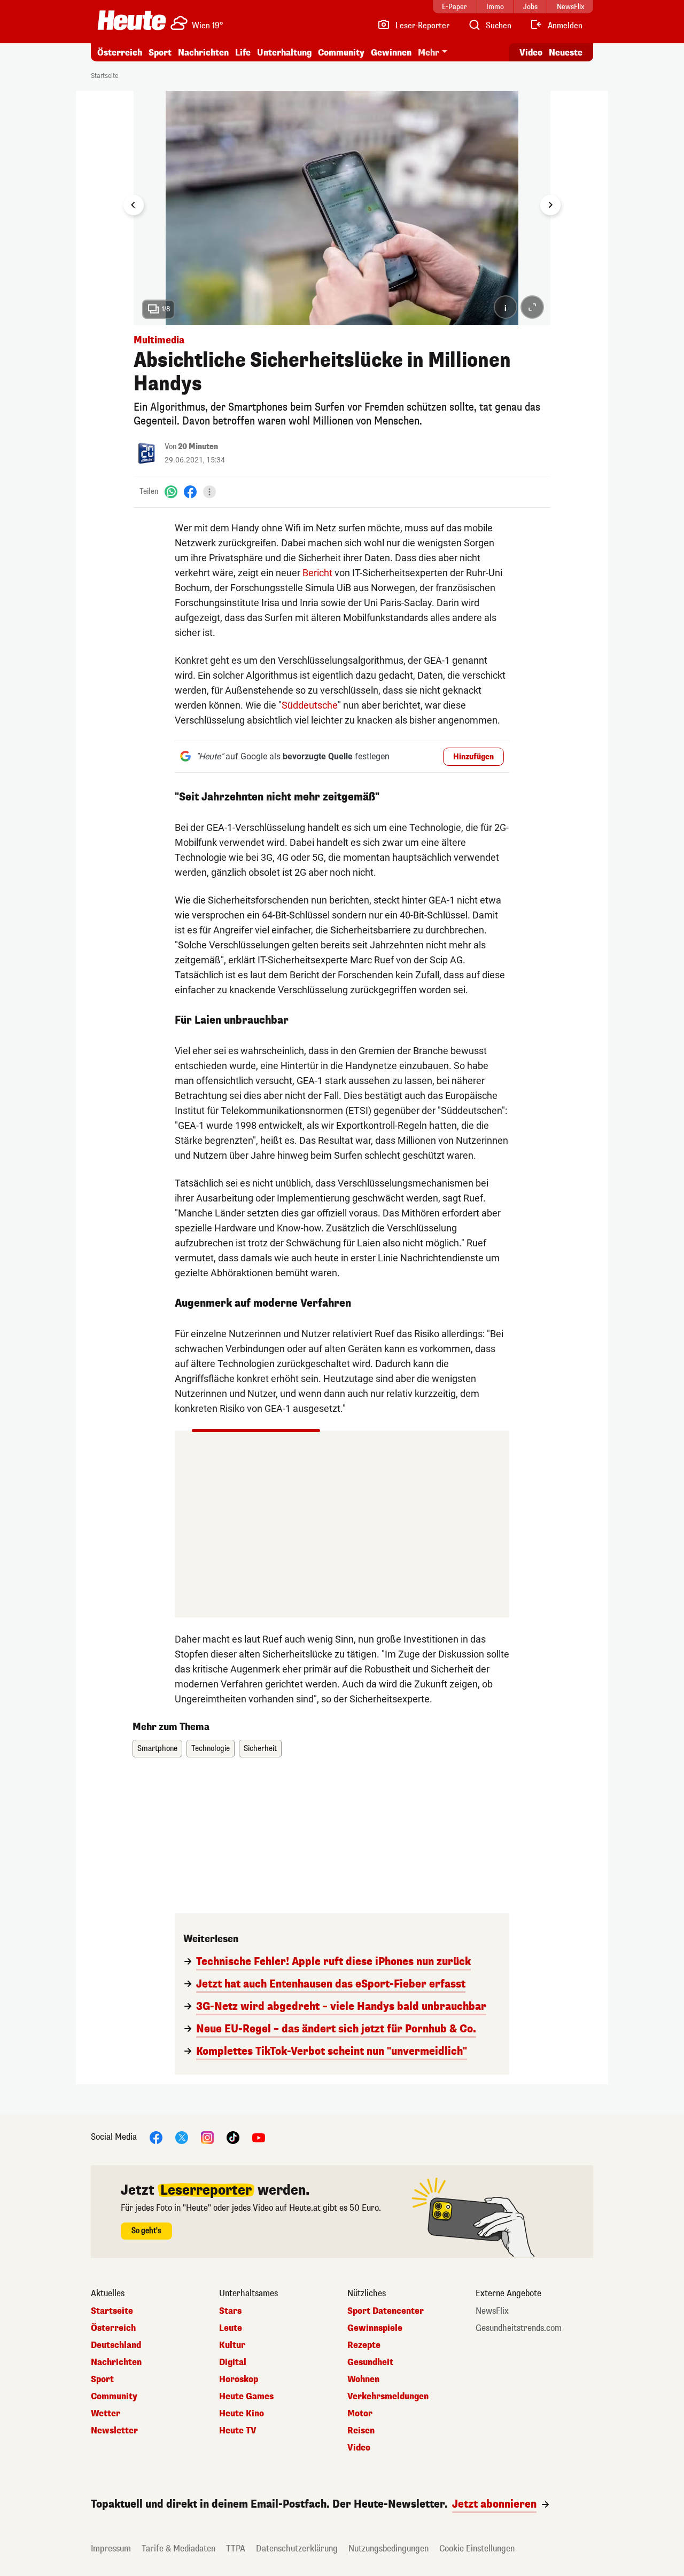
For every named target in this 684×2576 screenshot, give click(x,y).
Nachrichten (116, 2362)
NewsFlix (492, 2311)
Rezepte (364, 2345)
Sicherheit (260, 1749)
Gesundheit (370, 2362)
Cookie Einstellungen (477, 2548)
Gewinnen (391, 53)
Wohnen (363, 2379)
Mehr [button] (429, 53)
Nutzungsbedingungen (388, 2548)
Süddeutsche (310, 705)
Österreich (120, 53)
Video (531, 53)
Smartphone (157, 1749)
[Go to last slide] (134, 205)
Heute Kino (242, 2414)
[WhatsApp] (171, 492)
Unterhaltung (284, 53)
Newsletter (114, 2431)
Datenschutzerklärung (297, 2548)
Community (341, 53)
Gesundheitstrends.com (519, 2328)
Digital (233, 2362)
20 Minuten (198, 447)
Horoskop (239, 2379)
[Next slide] (550, 205)
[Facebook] (190, 492)
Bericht (317, 573)
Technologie (211, 1749)
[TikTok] (233, 2137)
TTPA (236, 2548)
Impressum (111, 2548)
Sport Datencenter (386, 2311)
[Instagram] (207, 2137)
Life (243, 53)
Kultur (232, 2345)
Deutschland (116, 2345)
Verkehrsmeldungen (388, 2397)
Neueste (566, 53)
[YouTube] (259, 2137)
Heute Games (246, 2397)
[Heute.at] (132, 20)
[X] (182, 2137)
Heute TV (238, 2431)
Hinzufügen (473, 757)
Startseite (104, 76)
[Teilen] (209, 492)
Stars (230, 2311)
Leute (231, 2328)
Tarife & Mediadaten (178, 2548)
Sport (160, 53)
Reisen (361, 2431)
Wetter (106, 2414)
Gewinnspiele (375, 2328)
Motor (360, 2414)
